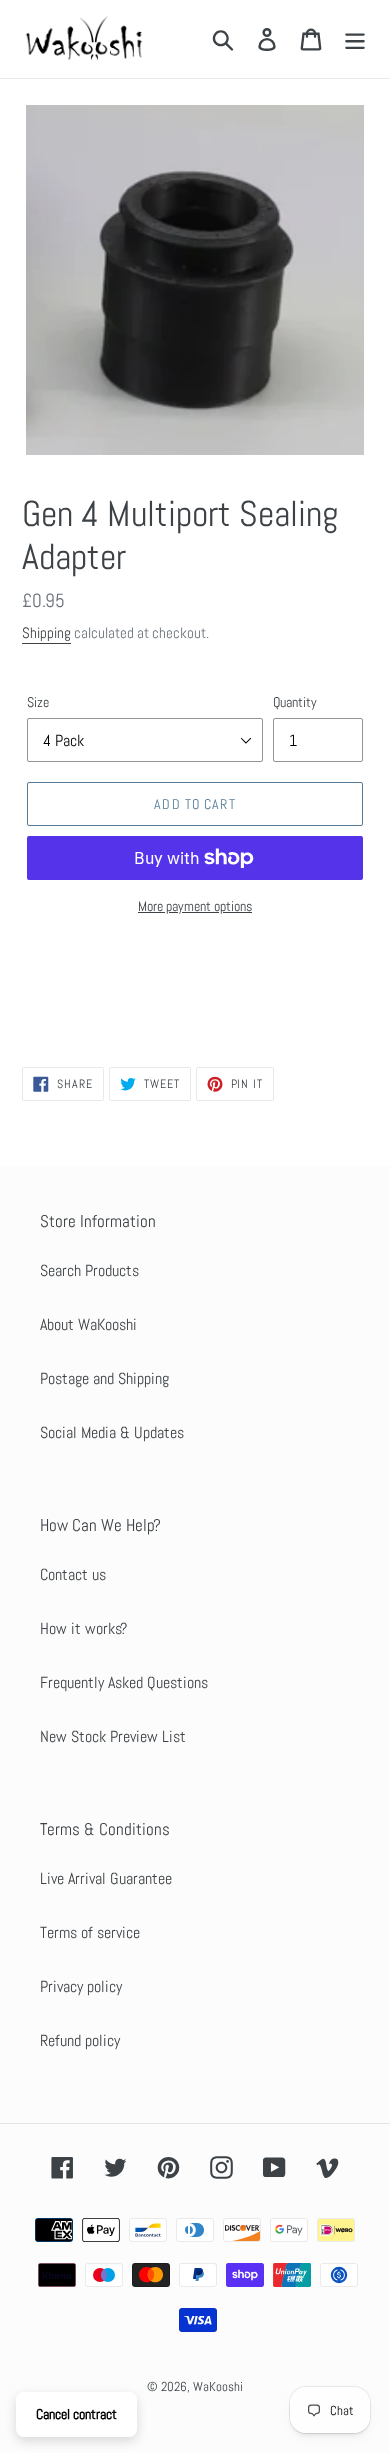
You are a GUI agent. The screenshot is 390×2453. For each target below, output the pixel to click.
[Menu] (355, 39)
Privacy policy (81, 1986)
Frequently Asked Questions (124, 1682)
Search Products (89, 1270)
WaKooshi (218, 2386)
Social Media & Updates (112, 1432)
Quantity (295, 702)
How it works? (83, 1628)
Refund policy (80, 2040)
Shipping (46, 632)
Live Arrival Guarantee (106, 1878)
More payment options (195, 906)
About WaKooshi (88, 1324)
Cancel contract (76, 2414)
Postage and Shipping (104, 1378)
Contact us (73, 1574)
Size (38, 702)
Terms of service (90, 1932)
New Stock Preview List (113, 1736)
